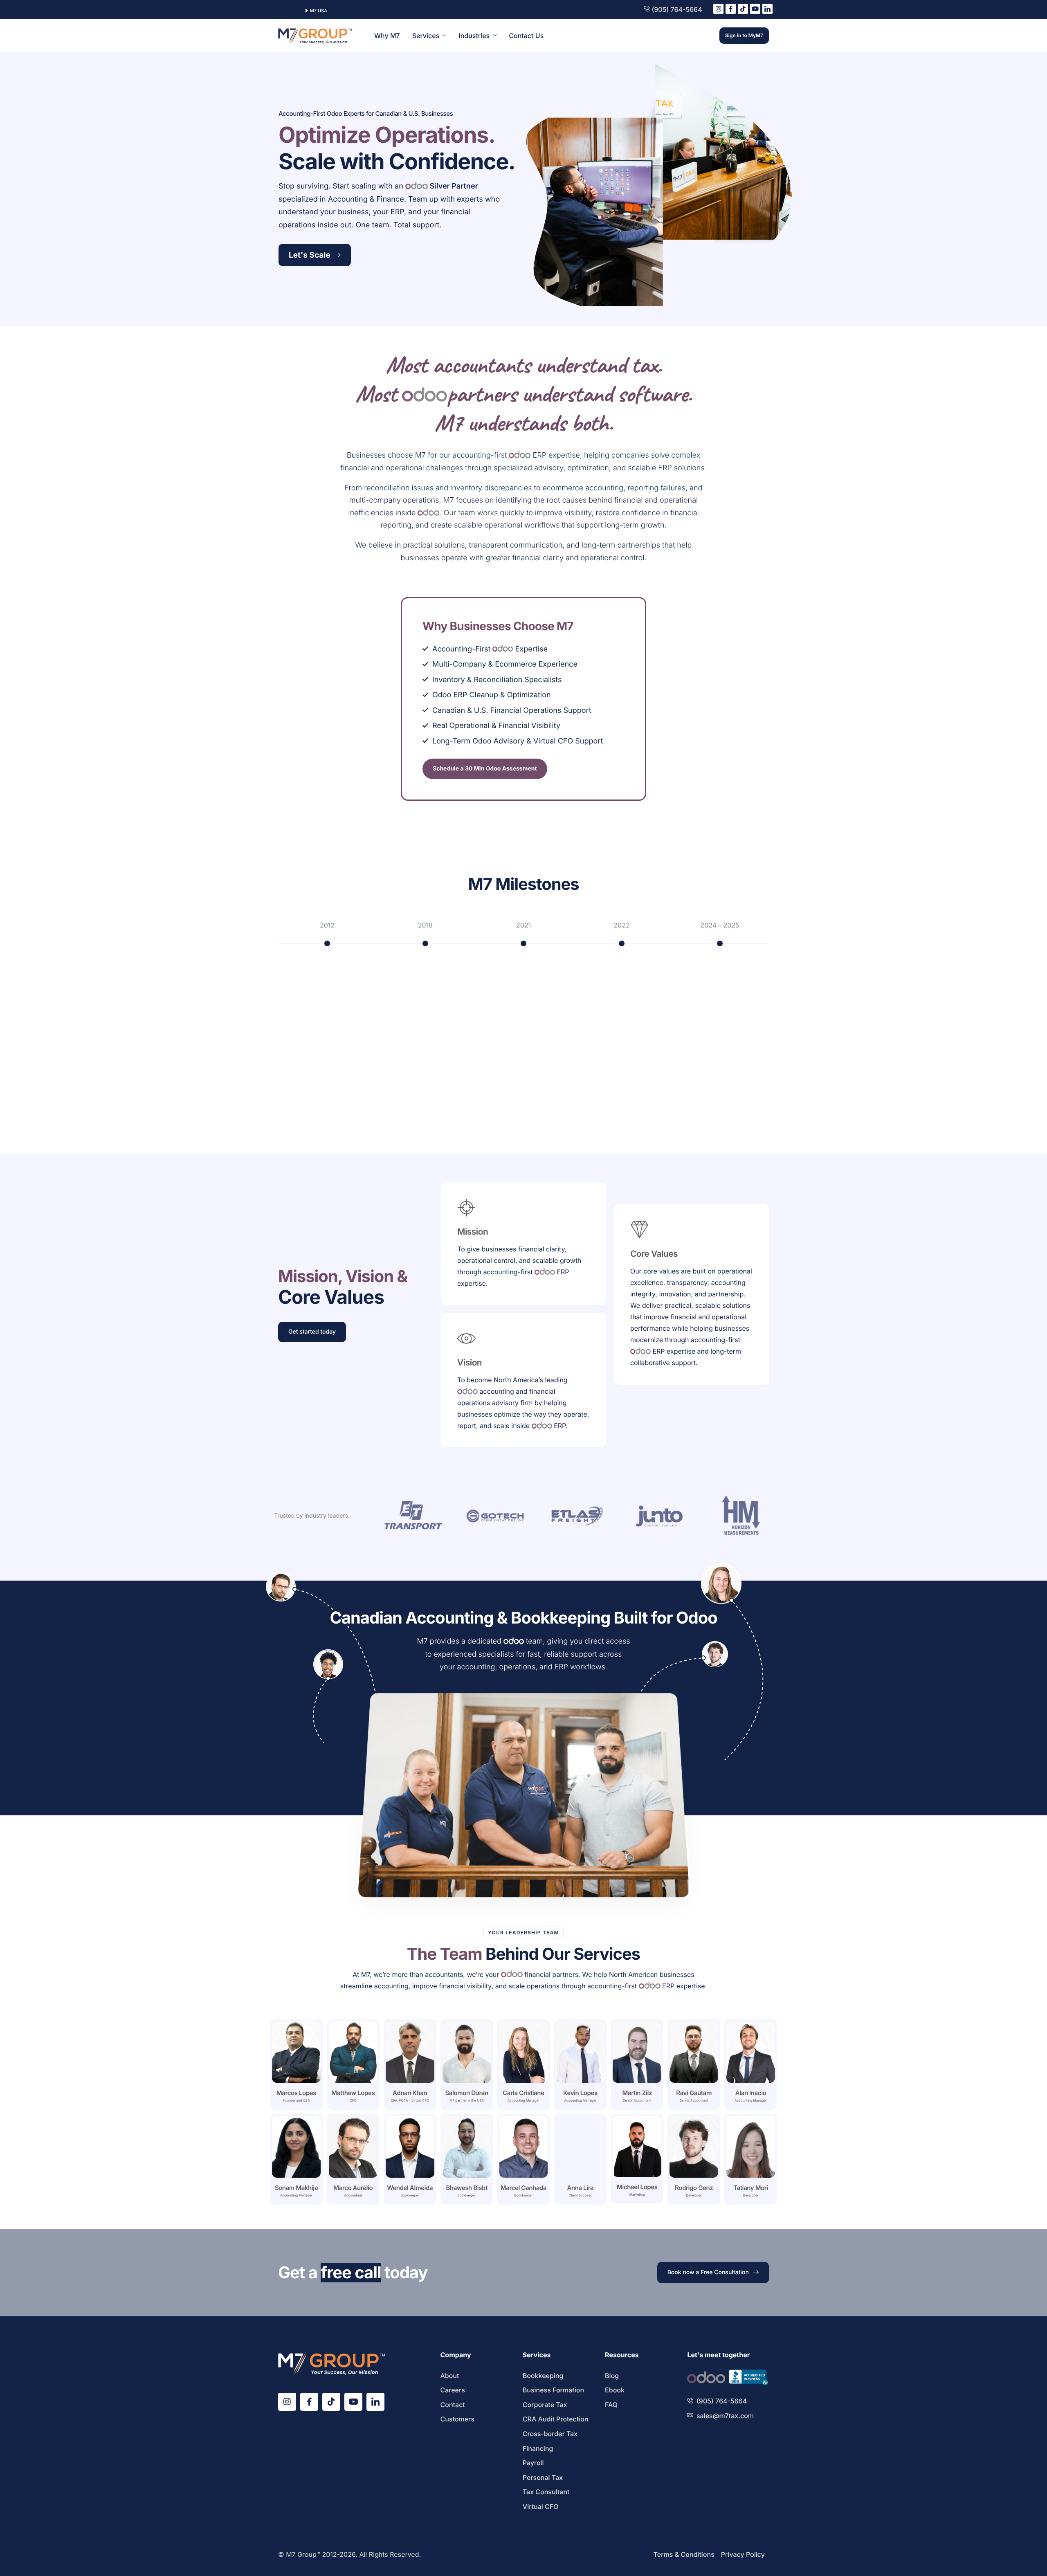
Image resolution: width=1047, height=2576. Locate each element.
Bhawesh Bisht (466, 2188)
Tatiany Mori (751, 2188)
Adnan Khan (410, 2093)
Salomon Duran (466, 2093)
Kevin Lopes (580, 2093)
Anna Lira (580, 2188)
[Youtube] (755, 9)
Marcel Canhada (523, 2188)
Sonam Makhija (296, 2188)
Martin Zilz (637, 2093)
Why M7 (387, 36)
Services (426, 36)
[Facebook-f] (731, 9)
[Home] (315, 35)
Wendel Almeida (410, 2188)
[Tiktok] (743, 9)
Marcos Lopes (296, 2093)
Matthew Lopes (353, 2093)
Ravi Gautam (694, 2093)
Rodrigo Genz (694, 2188)
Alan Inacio (751, 2093)
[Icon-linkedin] (767, 9)
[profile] (296, 2085)
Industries (474, 36)
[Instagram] (718, 9)
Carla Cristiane (523, 2093)
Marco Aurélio (353, 2188)
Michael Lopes (637, 2187)
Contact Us (526, 36)
